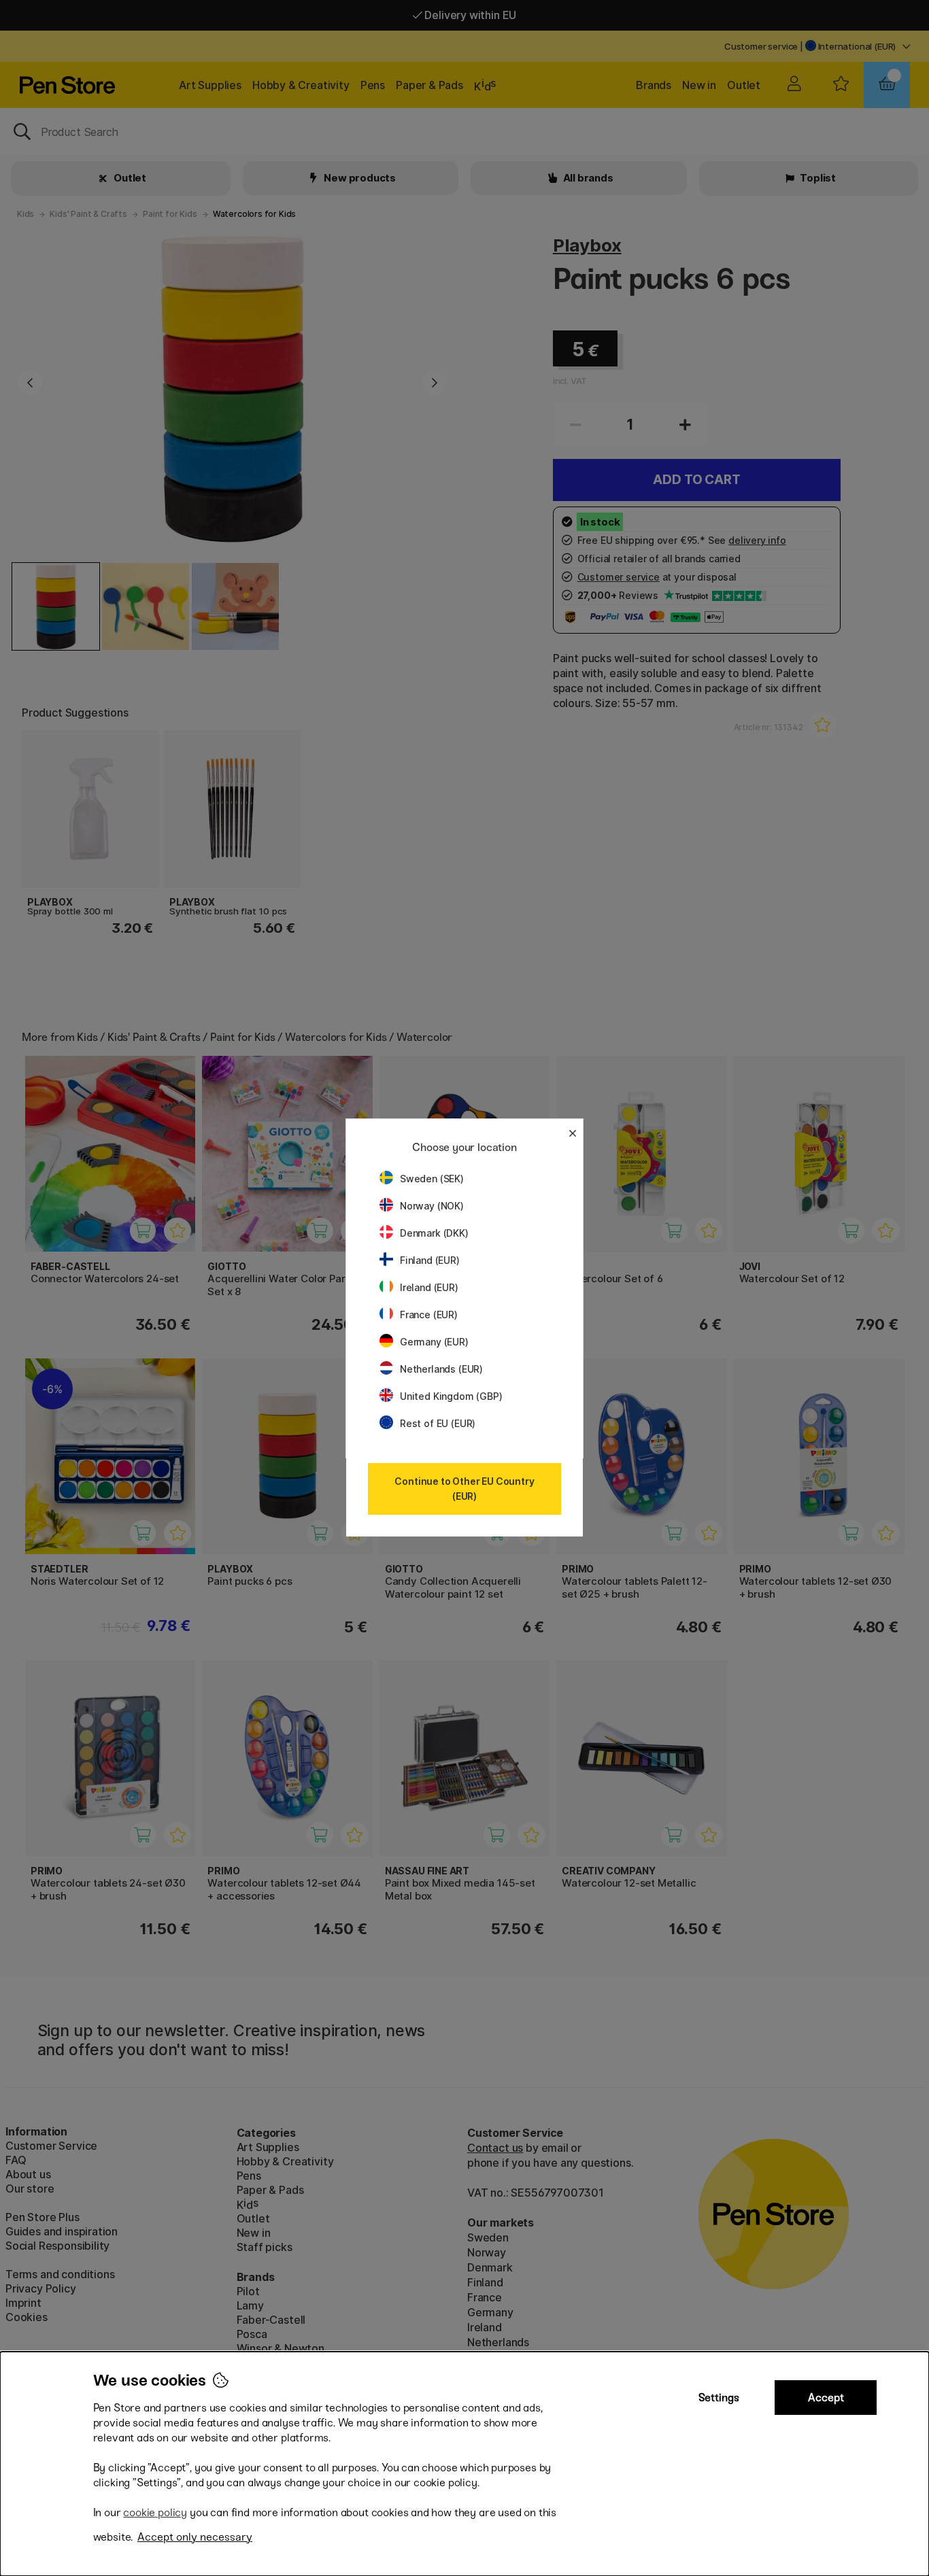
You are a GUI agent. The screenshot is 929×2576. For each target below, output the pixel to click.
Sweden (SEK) (432, 1179)
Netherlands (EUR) (441, 1369)
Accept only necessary (195, 2537)
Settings (719, 2398)
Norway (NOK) (432, 1206)
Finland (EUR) (430, 1260)
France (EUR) (429, 1315)
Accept (826, 2398)
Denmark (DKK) (434, 1233)
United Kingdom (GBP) (451, 1396)
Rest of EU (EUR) (438, 1423)
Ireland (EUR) (429, 1287)
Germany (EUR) (434, 1342)
